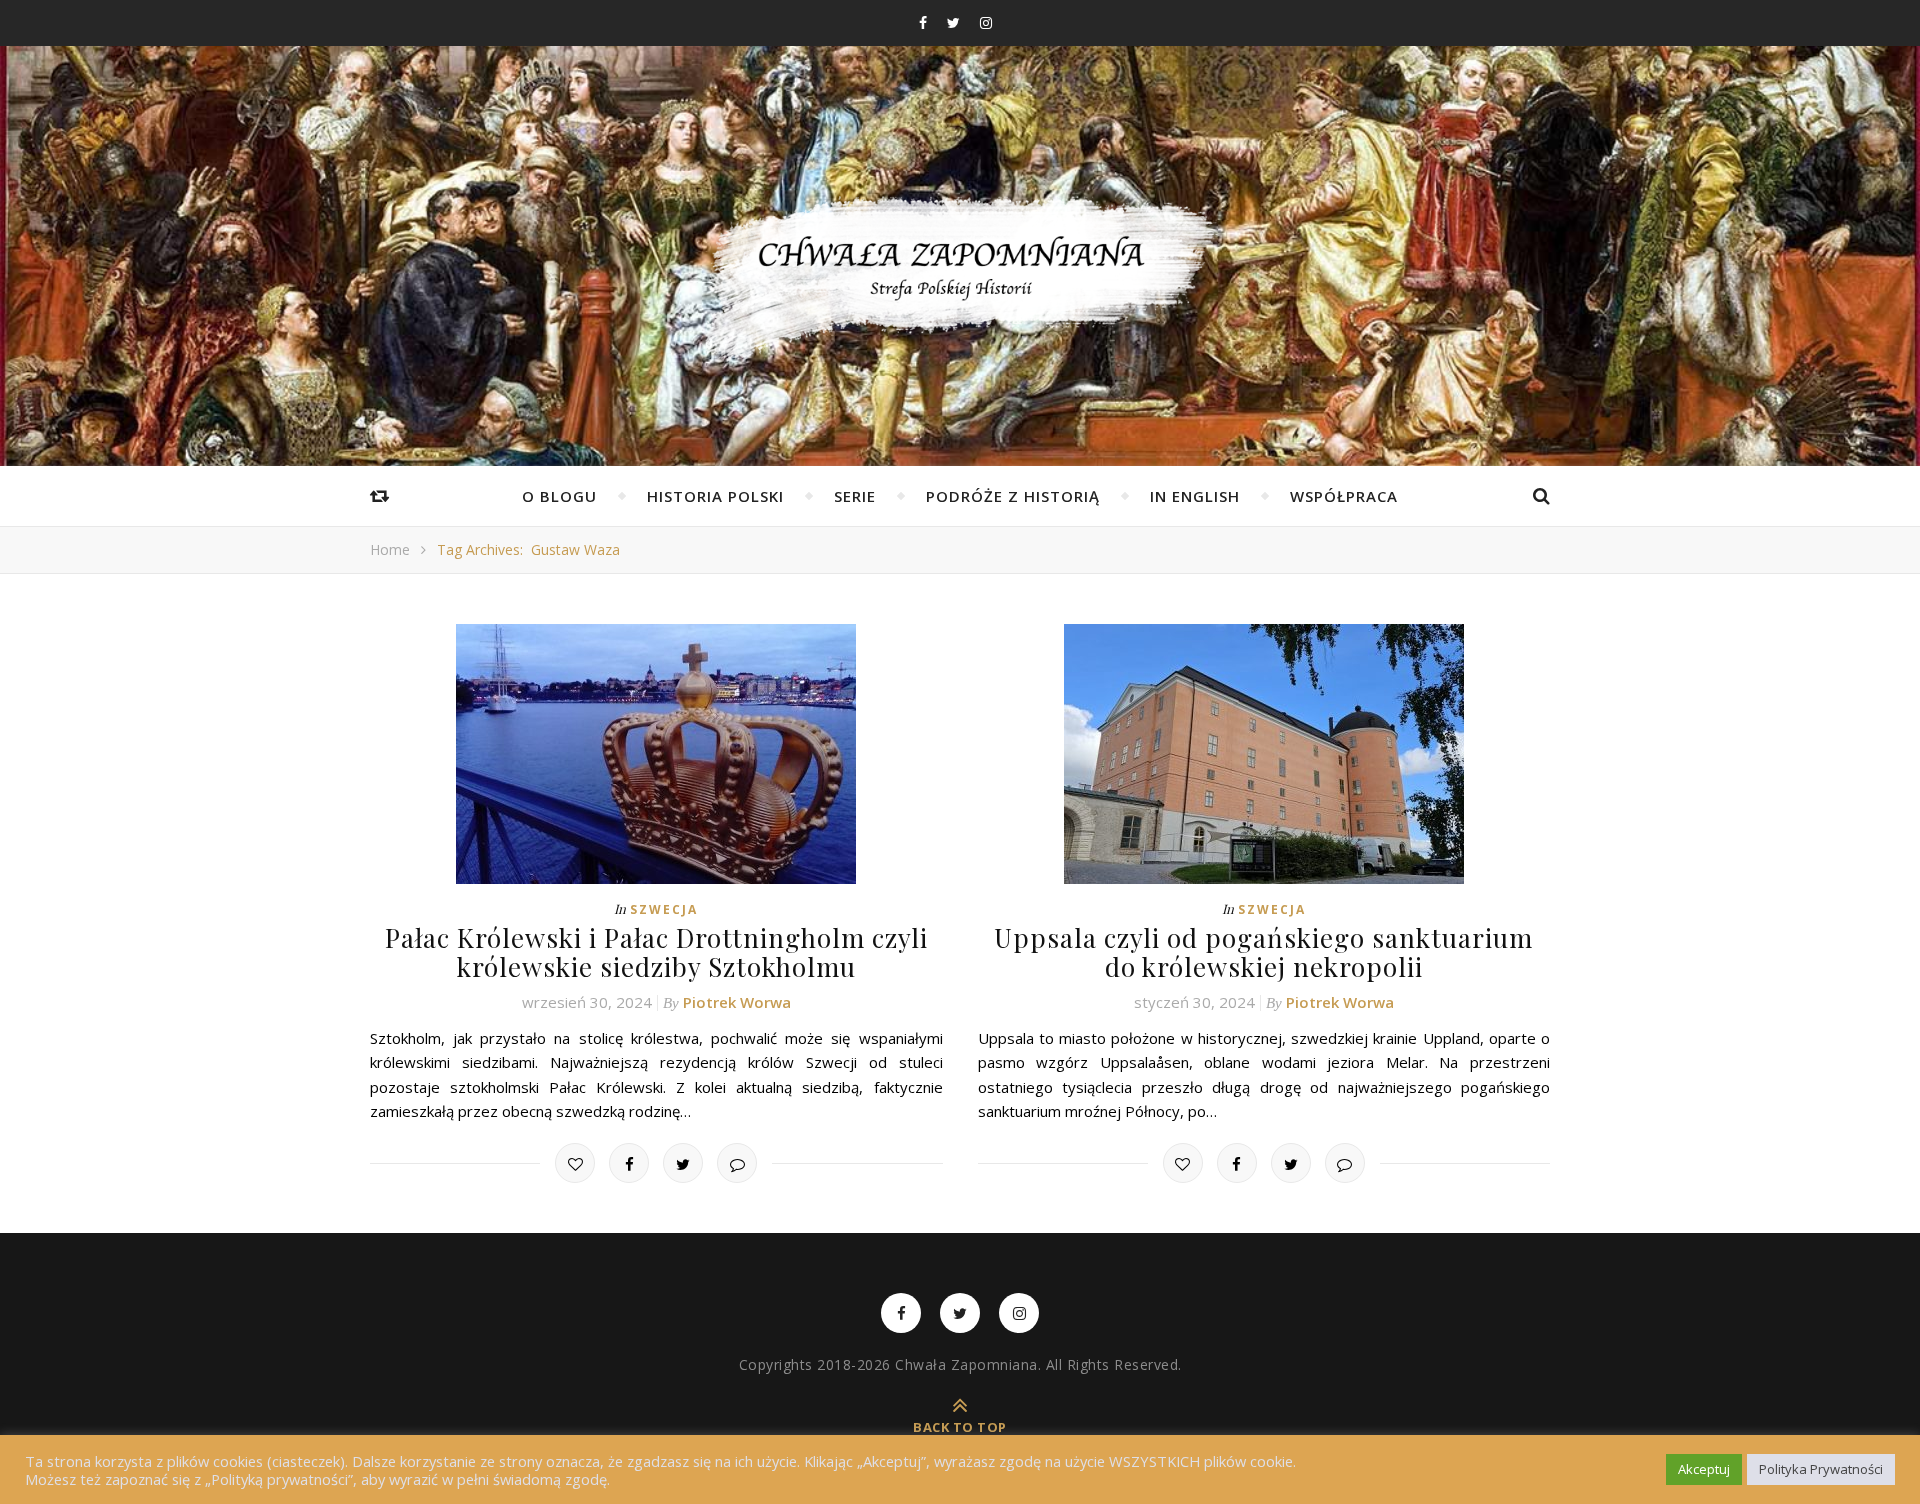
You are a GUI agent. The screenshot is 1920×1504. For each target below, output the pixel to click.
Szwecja (664, 909)
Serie (855, 496)
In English (1195, 496)
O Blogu (559, 496)
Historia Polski (715, 496)
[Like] (575, 1163)
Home (390, 549)
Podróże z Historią (1013, 496)
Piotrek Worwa (737, 1002)
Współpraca (1344, 496)
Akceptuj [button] (1704, 1469)
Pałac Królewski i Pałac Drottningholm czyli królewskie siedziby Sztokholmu (656, 952)
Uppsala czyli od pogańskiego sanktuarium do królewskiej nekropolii (1263, 952)
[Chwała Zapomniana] (960, 280)
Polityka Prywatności (1821, 1469)
